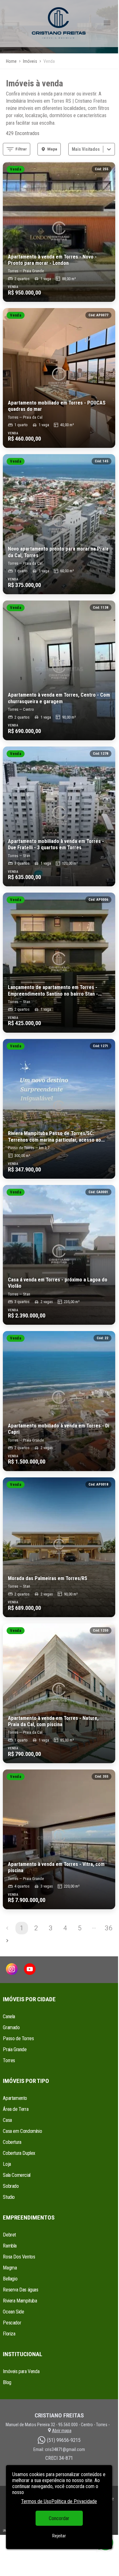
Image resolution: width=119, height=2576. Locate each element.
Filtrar (21, 149)
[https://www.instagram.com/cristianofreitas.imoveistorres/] (12, 1970)
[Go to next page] (7, 1941)
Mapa (52, 149)
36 (109, 1928)
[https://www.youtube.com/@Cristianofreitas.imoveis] (30, 1970)
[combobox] (72, 149)
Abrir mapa (62, 2431)
